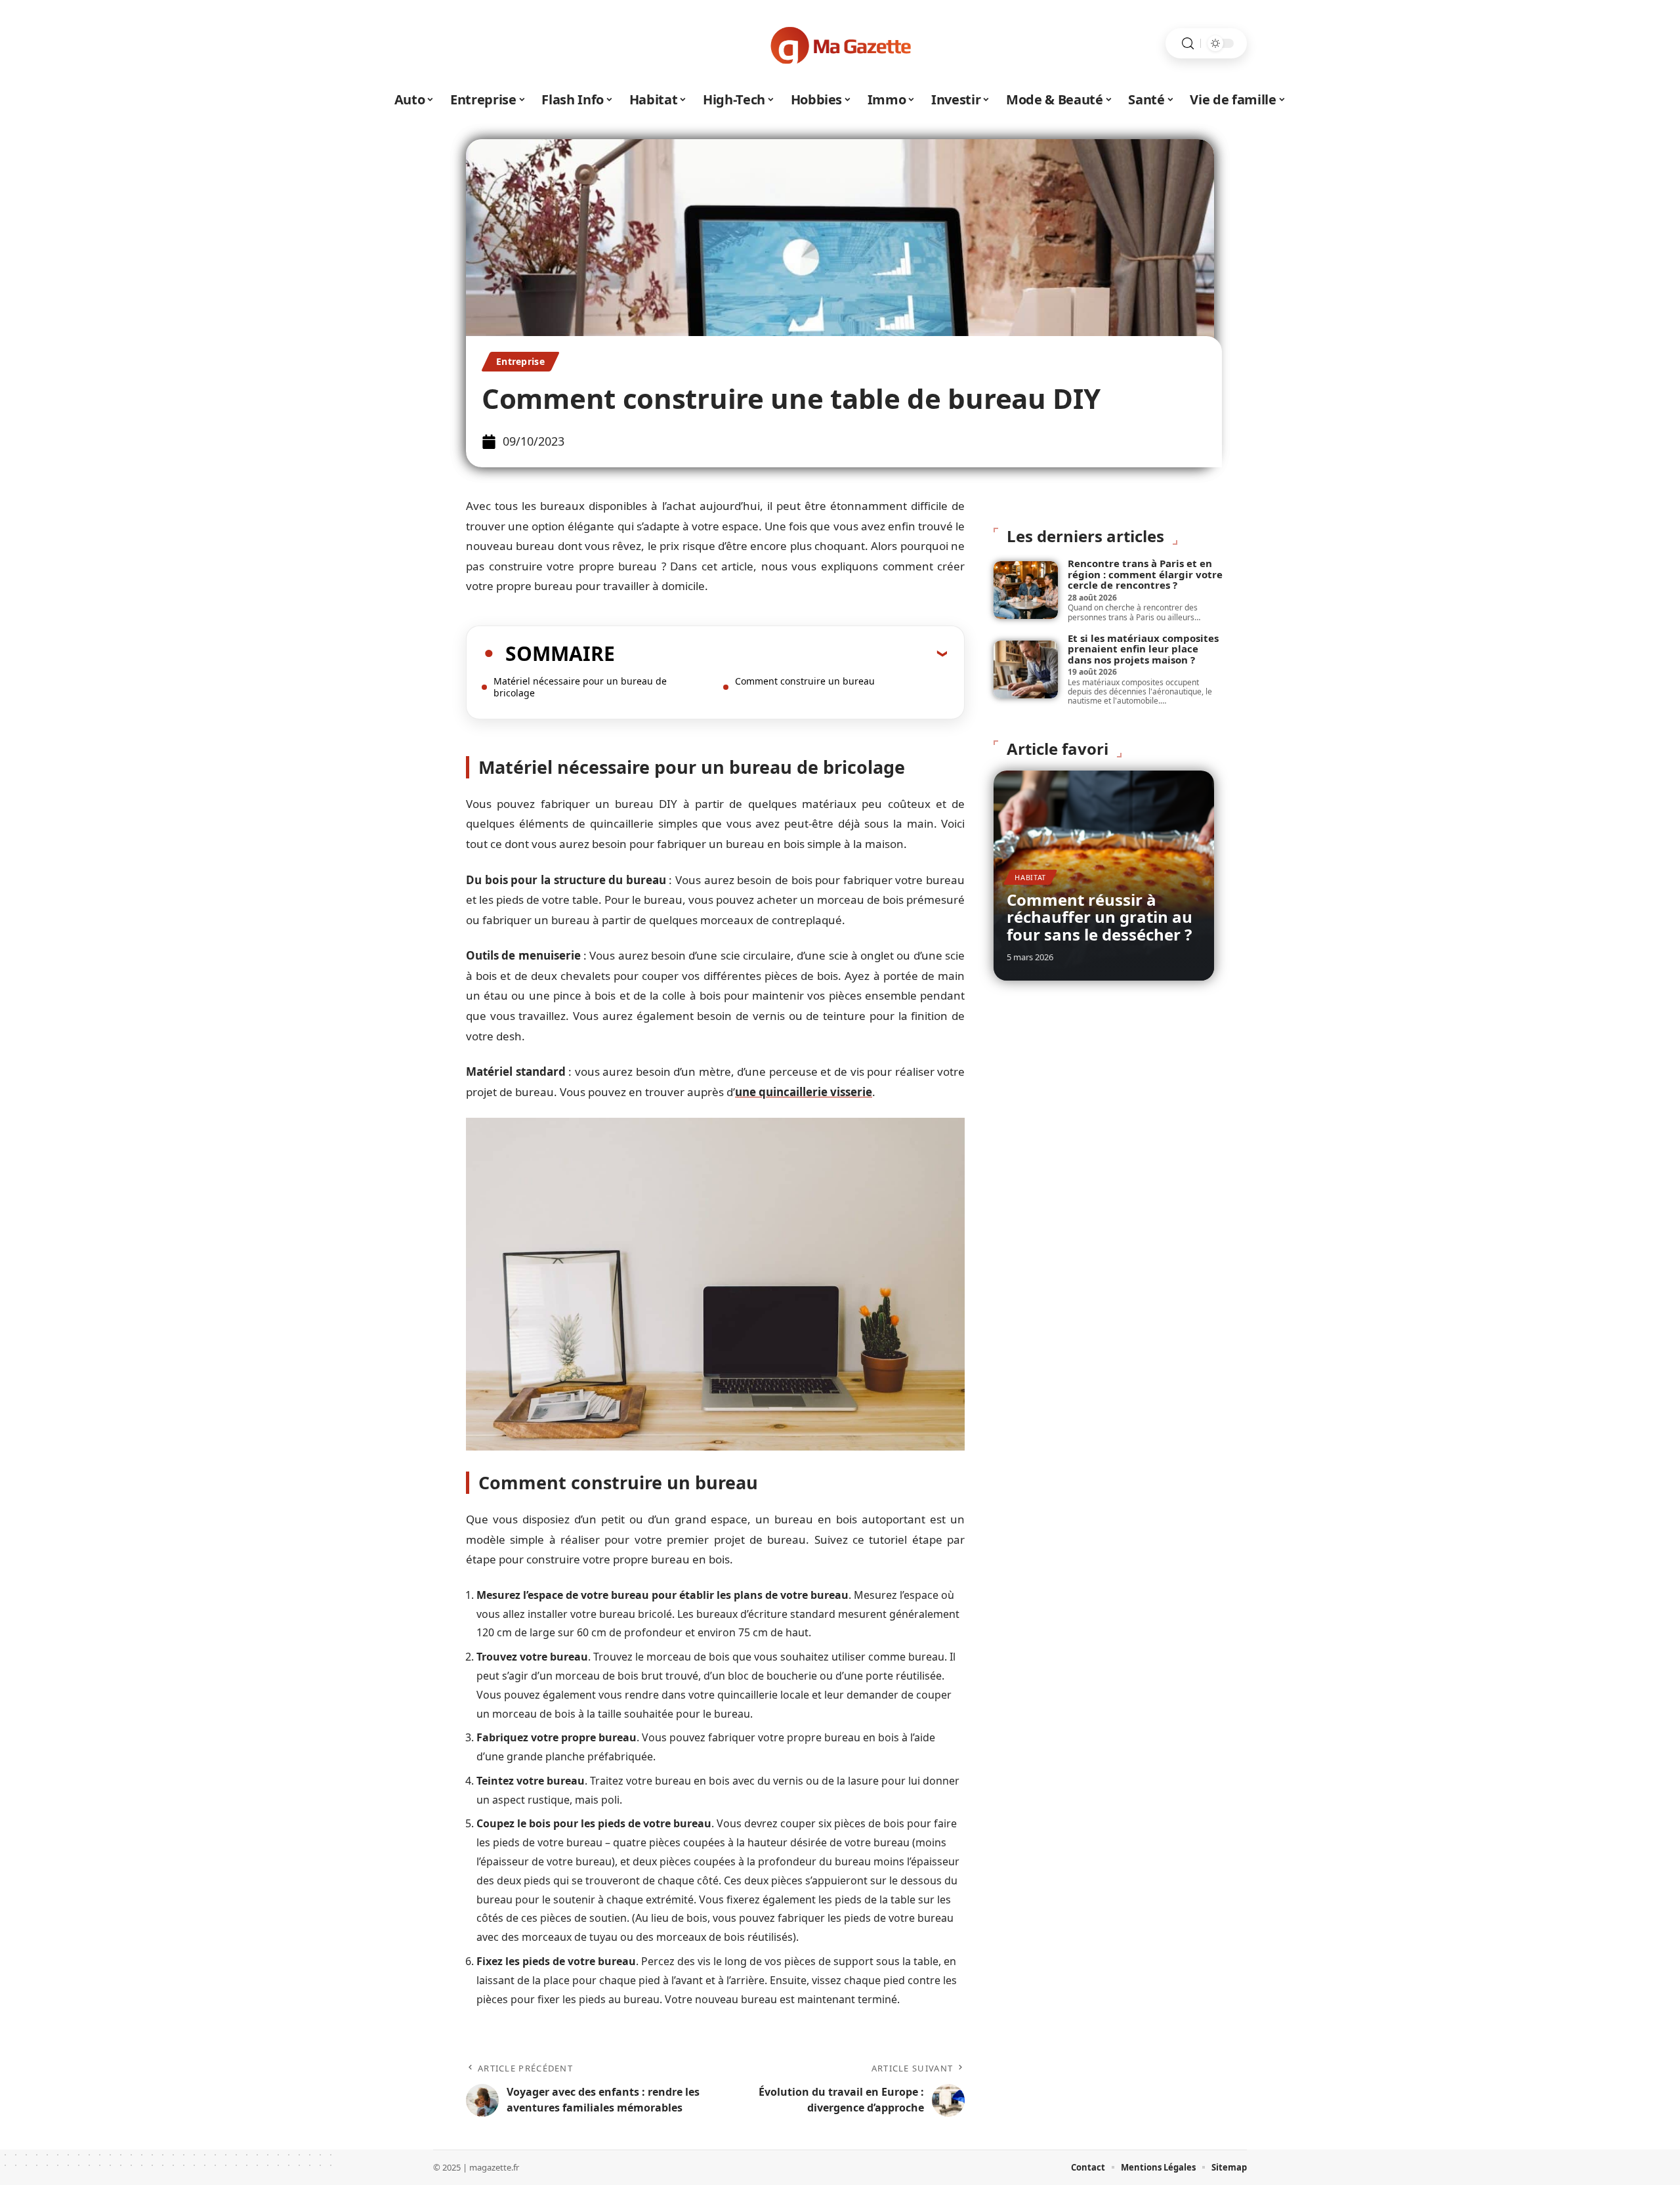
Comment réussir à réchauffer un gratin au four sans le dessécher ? (1100, 917)
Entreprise (520, 361)
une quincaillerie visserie (804, 1092)
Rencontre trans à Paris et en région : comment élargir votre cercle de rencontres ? (1145, 574)
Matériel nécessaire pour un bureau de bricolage (580, 687)
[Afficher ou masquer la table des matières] (781, 653)
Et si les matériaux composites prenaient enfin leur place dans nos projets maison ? (1143, 649)
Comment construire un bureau (805, 681)
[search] (1188, 44)
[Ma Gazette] (840, 43)
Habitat (1030, 877)
